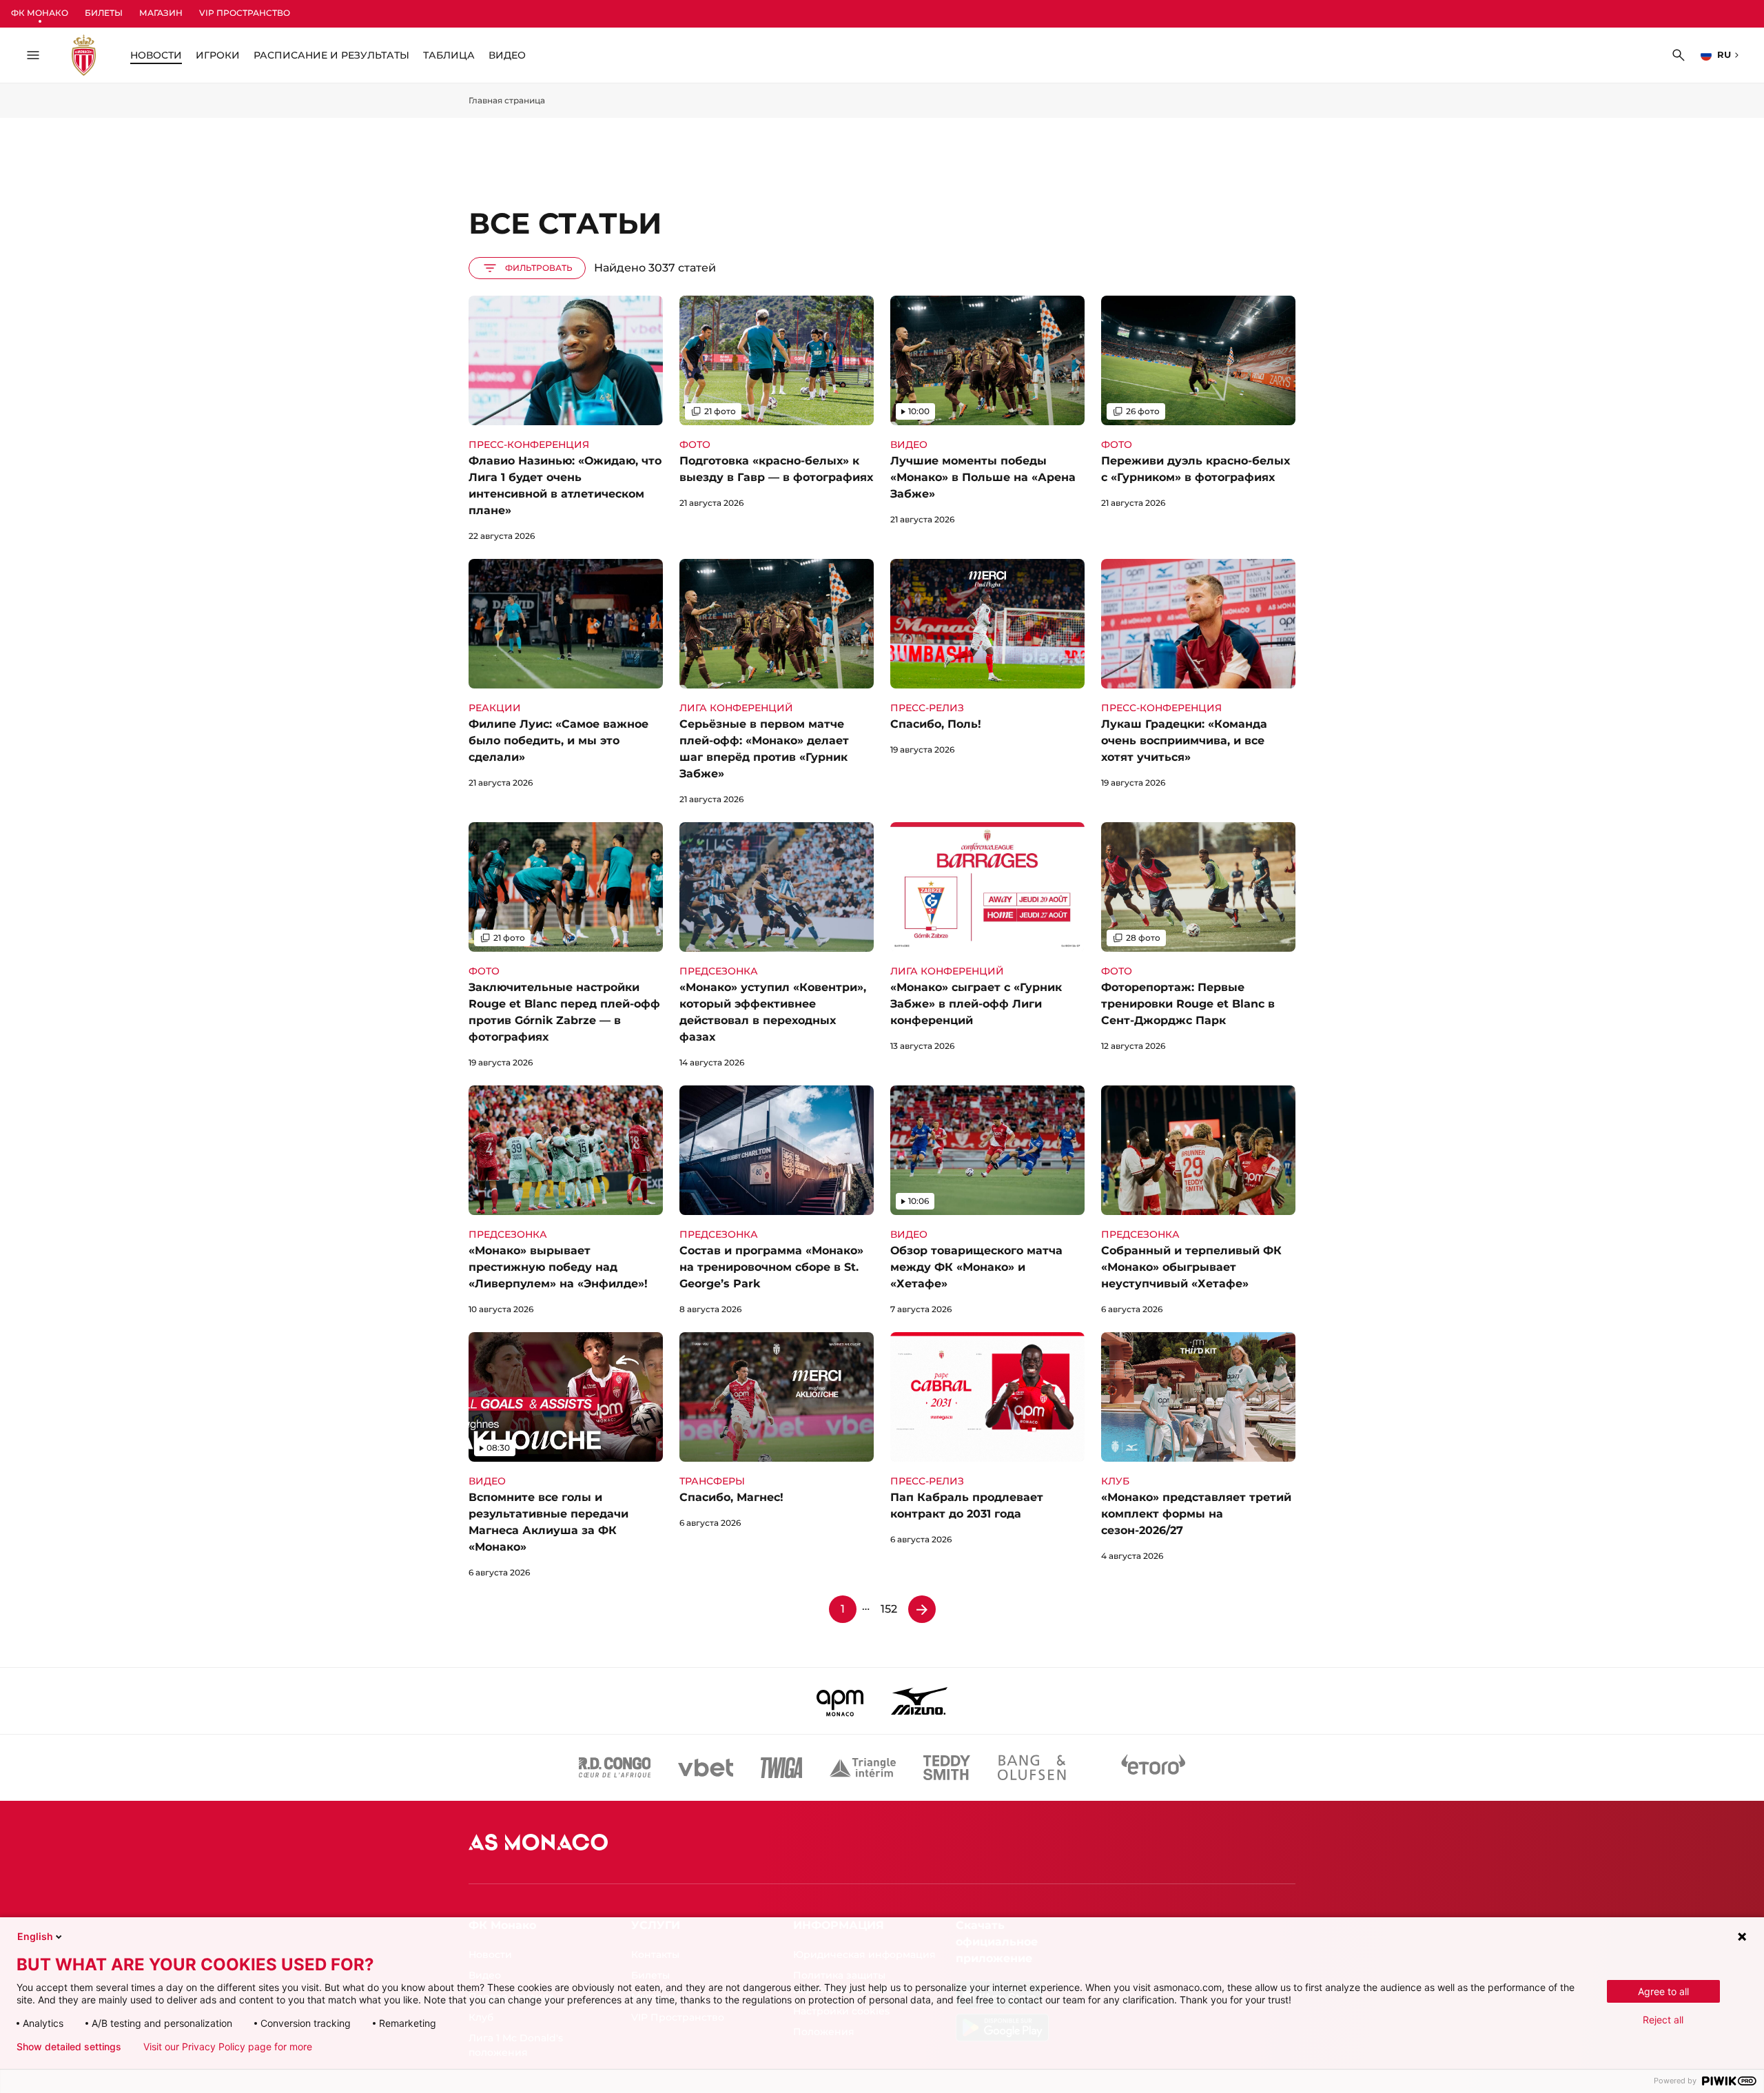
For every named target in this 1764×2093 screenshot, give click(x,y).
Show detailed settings (69, 2047)
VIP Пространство (245, 13)
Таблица (449, 55)
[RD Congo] (615, 1768)
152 (889, 1609)
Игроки (218, 55)
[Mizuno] (919, 1701)
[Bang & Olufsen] (1032, 1768)
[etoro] (1153, 1768)
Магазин (161, 13)
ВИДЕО (507, 55)
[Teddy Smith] (947, 1768)
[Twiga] (781, 1768)
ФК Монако (40, 13)
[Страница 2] (922, 1609)
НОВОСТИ (156, 55)
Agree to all (1663, 1991)
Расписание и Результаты (331, 55)
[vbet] (706, 1768)
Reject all (1663, 2020)
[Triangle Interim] (863, 1768)
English (35, 1936)
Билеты (104, 13)
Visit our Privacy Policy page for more (228, 2047)
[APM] (840, 1701)
